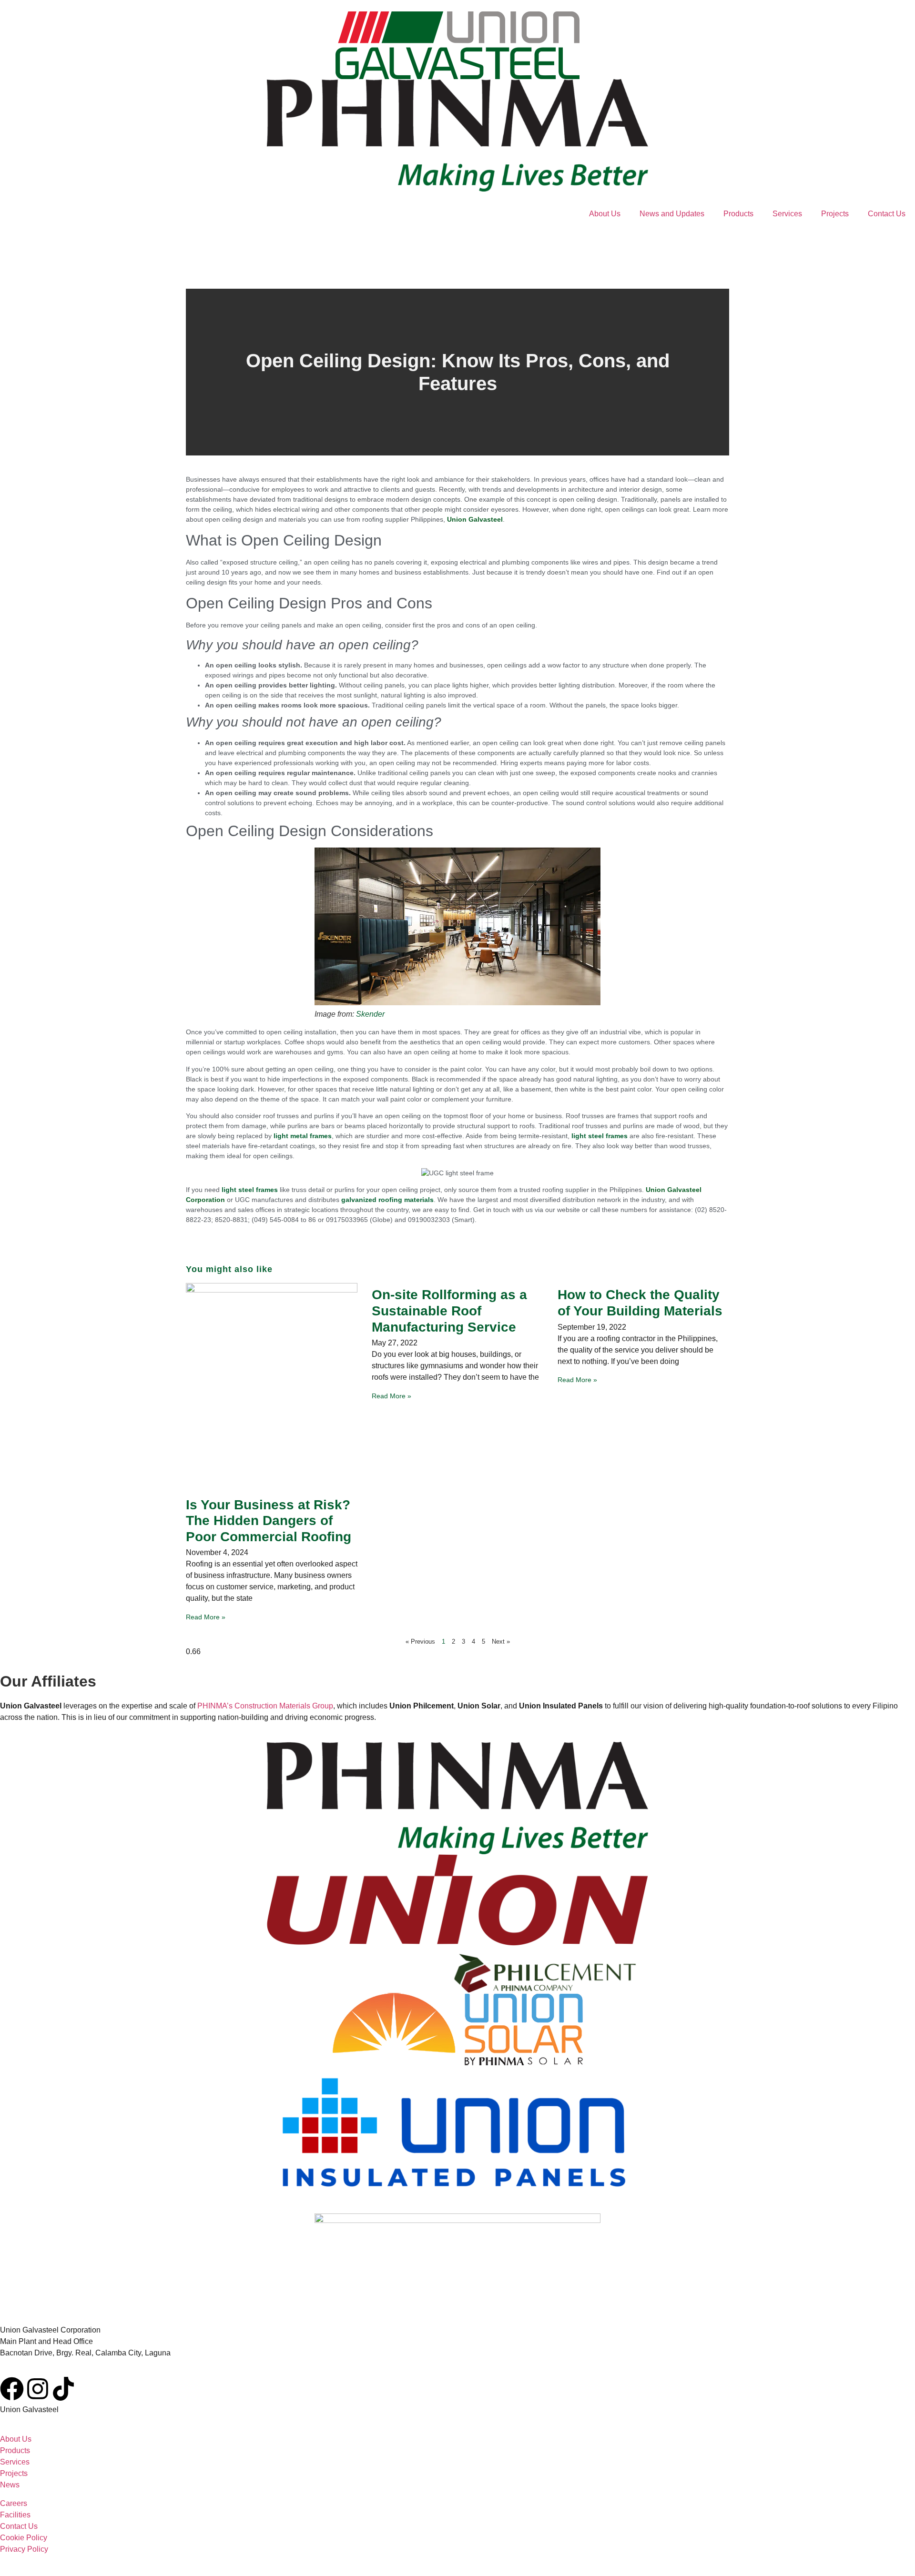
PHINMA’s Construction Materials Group (265, 1706)
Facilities (15, 2515)
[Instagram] (38, 2389)
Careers (14, 2503)
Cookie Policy (24, 2538)
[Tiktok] (63, 2389)
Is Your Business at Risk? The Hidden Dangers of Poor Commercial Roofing (269, 1521)
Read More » (206, 1617)
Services (787, 214)
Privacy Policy (24, 2549)
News (10, 2485)
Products (738, 214)
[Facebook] (12, 2389)
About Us (605, 214)
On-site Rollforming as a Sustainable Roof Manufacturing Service (449, 1311)
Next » (501, 1642)
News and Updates (672, 214)
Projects (835, 214)
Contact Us (887, 214)
